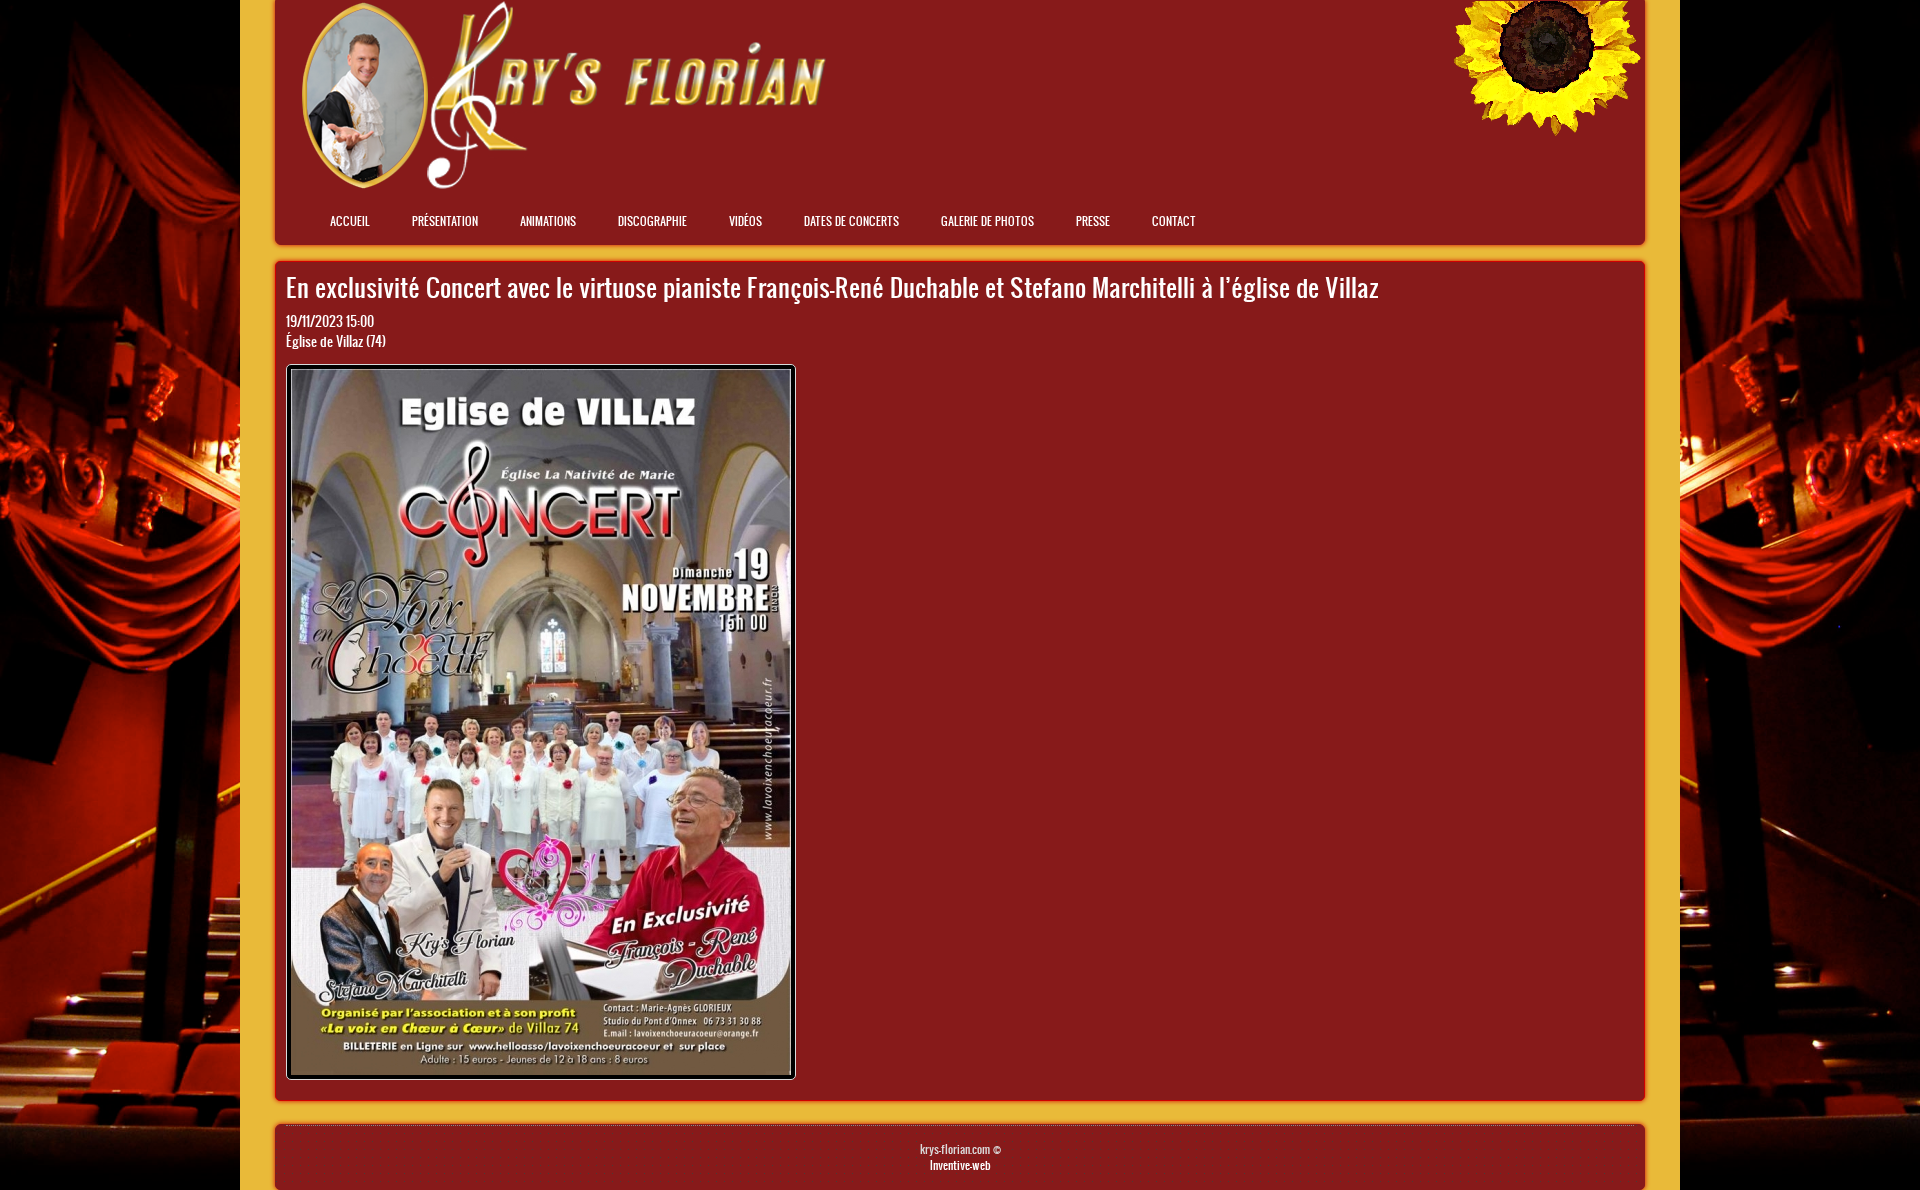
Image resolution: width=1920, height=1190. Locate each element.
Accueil (350, 221)
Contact (1174, 221)
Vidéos (745, 221)
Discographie (652, 221)
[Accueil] (563, 183)
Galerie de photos (987, 221)
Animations (548, 221)
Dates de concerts (851, 221)
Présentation (445, 221)
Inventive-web (960, 1165)
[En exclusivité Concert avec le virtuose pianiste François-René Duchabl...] (541, 1074)
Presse (1093, 221)
